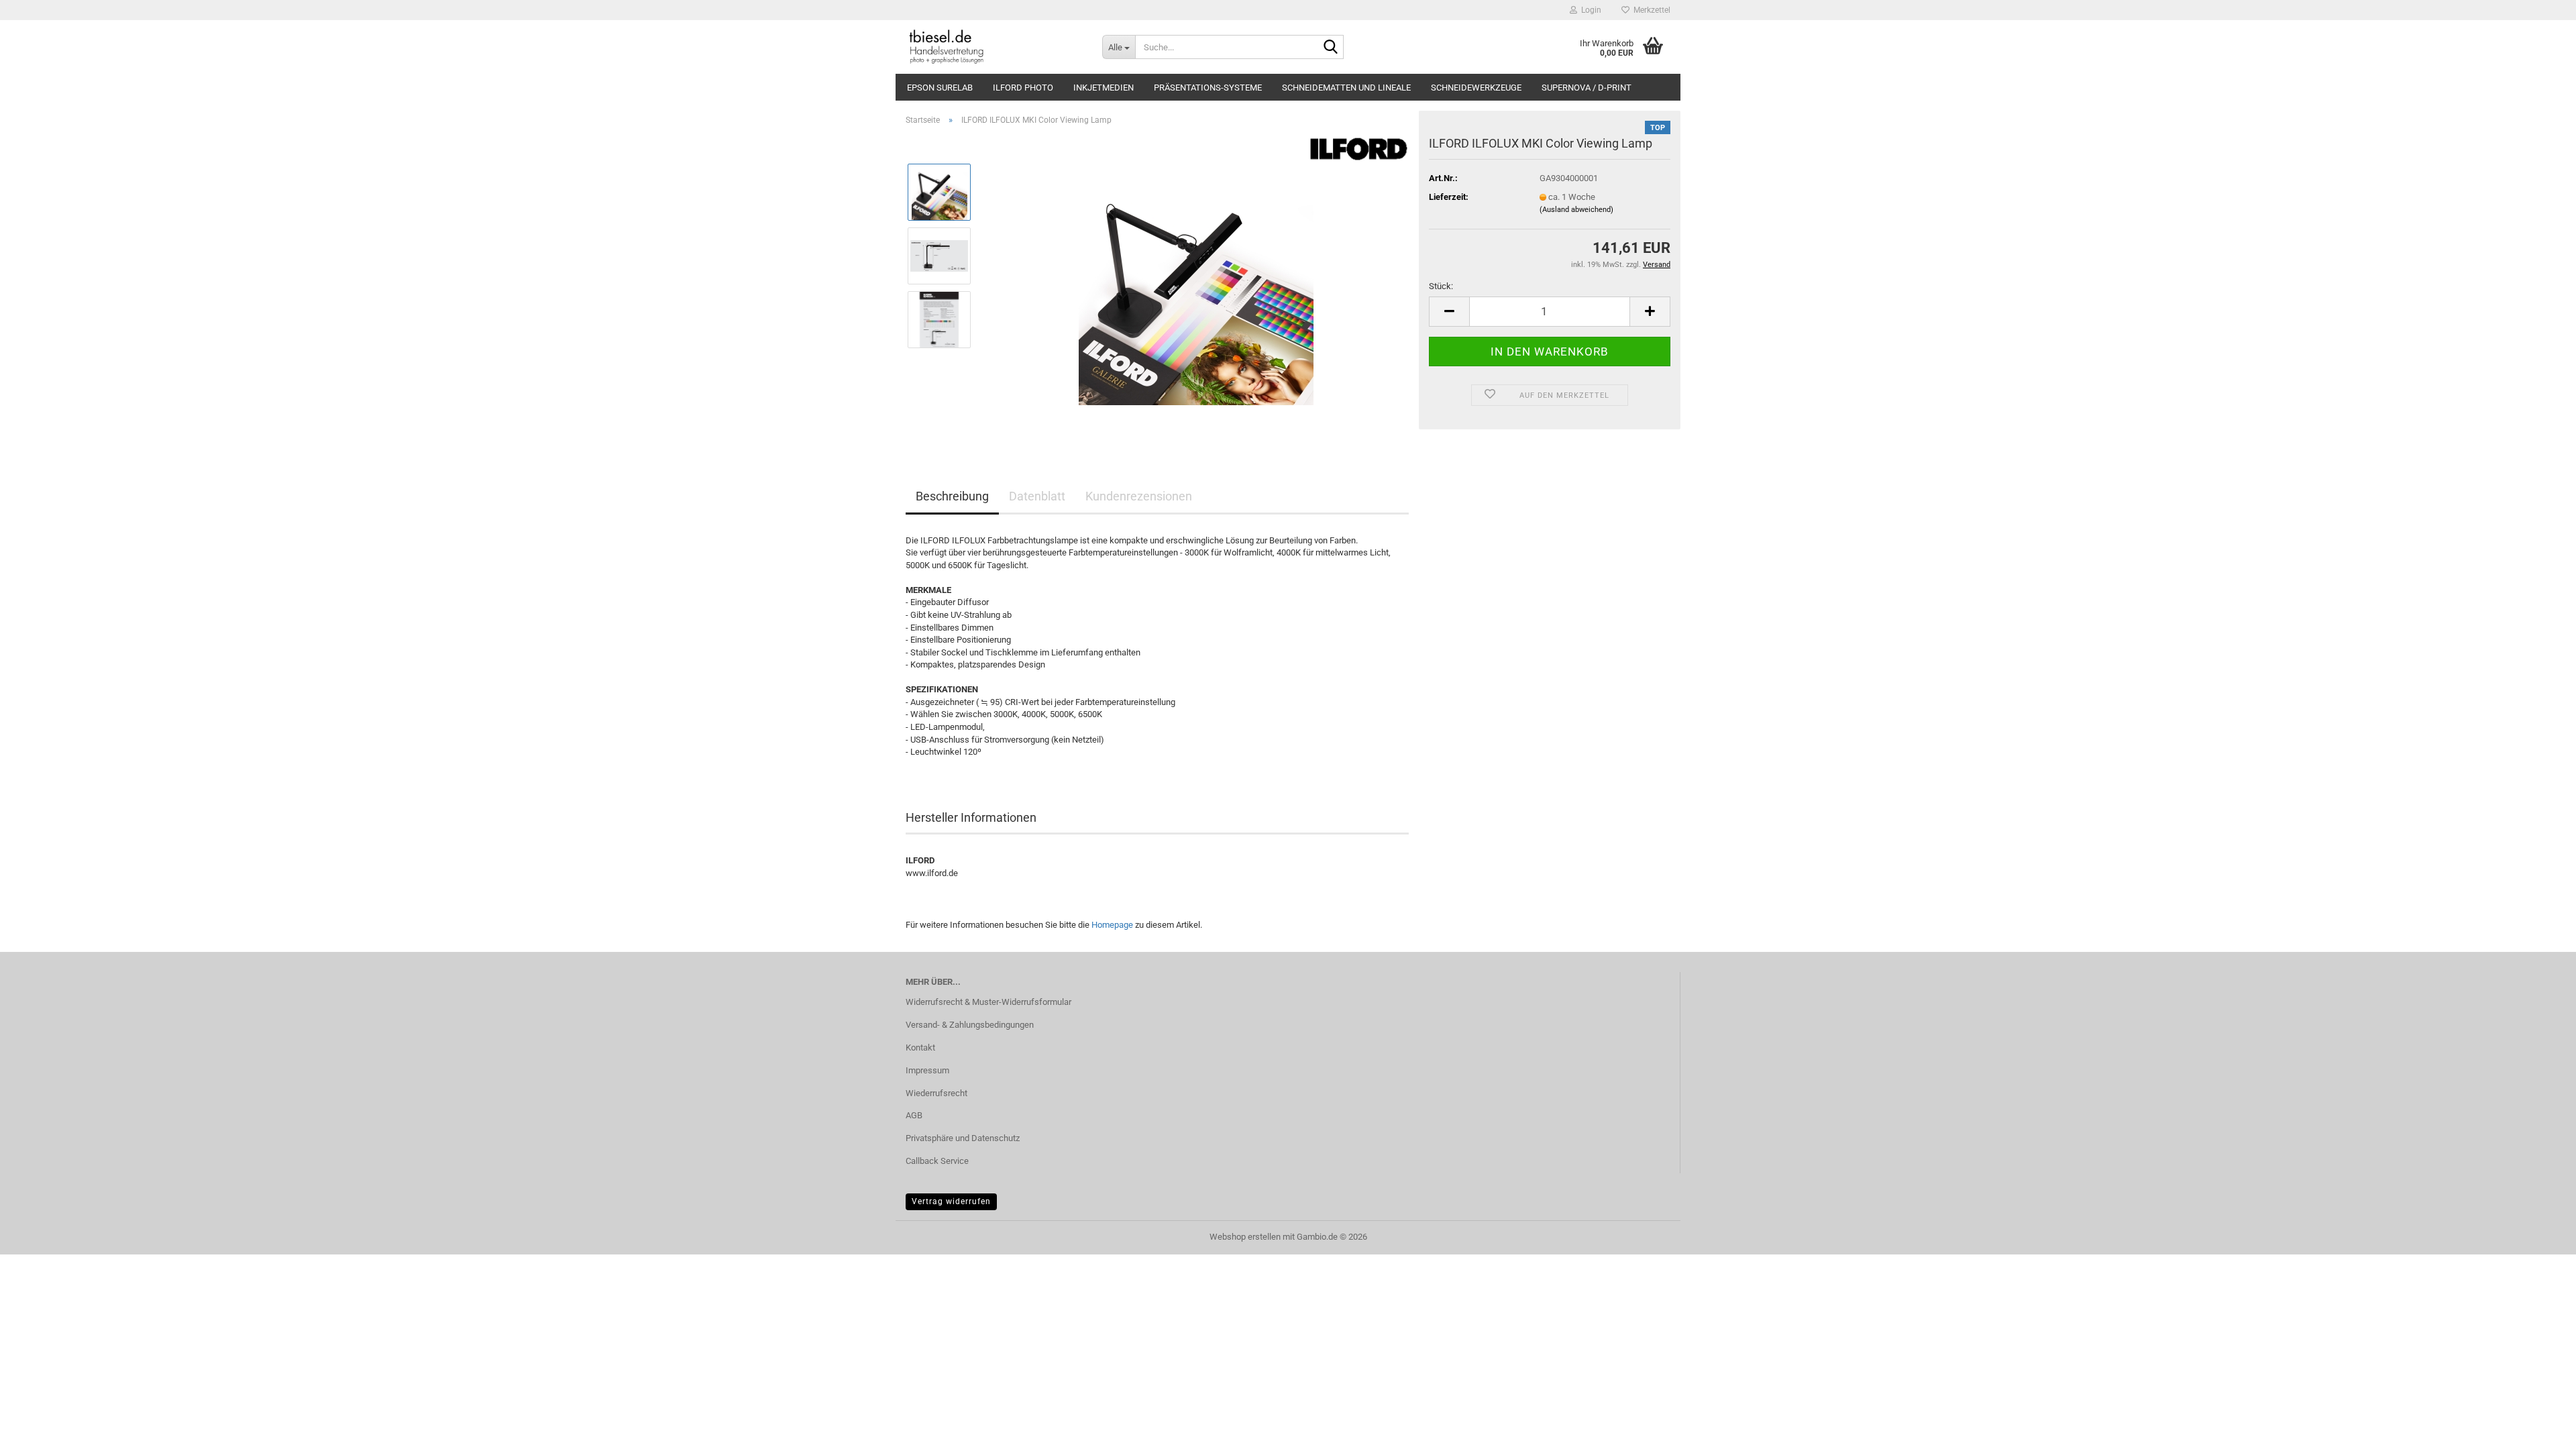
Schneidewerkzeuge (1476, 88)
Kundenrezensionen (1139, 496)
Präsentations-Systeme (1208, 88)
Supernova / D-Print (1587, 88)
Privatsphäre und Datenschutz (963, 1138)
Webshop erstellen (1245, 1237)
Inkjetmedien (1104, 88)
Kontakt (920, 1048)
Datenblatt (1037, 496)
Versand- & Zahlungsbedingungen (970, 1025)
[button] (1449, 312)
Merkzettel (1650, 10)
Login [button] (1589, 10)
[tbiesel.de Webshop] (994, 47)
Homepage (1112, 925)
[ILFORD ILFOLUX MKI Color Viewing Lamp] (1196, 287)
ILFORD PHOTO (1023, 88)
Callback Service (937, 1161)
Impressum (927, 1070)
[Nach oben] (2539, 1429)
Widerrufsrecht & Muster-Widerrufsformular (988, 1002)
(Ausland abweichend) (1576, 210)
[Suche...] (1331, 48)
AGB (914, 1115)
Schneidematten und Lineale (1346, 88)
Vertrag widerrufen (951, 1201)
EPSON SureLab (940, 88)
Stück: (1441, 286)
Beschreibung (952, 496)
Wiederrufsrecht (936, 1093)
